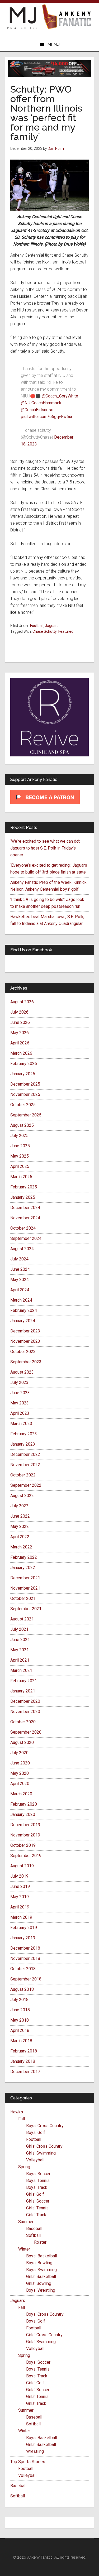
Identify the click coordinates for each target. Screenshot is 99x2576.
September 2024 (26, 1238)
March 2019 (21, 1917)
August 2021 (22, 1619)
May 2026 (20, 1033)
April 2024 (20, 1290)
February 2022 (24, 1557)
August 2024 (22, 1249)
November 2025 (25, 1094)
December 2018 (25, 1948)
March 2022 (21, 1547)
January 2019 (23, 1938)
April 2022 (20, 1537)
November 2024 (25, 1218)
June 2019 (20, 1886)
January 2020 (23, 1814)
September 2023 (26, 1362)
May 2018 (20, 2020)
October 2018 (23, 1969)
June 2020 (20, 1763)
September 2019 (26, 1856)
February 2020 (24, 1804)
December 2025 (25, 1084)
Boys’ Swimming (41, 2270)
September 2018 (26, 1979)
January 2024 (23, 1321)
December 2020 (25, 1701)
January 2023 (23, 1444)
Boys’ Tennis (38, 2181)
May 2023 (20, 1403)
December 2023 (25, 1331)
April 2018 (20, 2030)
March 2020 (21, 1794)
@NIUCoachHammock (41, 403)
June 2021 (20, 1640)
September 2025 (26, 1115)
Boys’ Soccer (38, 2174)
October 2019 (23, 1845)
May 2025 (20, 1156)
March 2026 (21, 1053)
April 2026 (20, 1043)
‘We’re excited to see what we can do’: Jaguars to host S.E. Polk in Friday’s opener (45, 848)
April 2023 (20, 1413)
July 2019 (19, 1876)
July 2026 (19, 1012)
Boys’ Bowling (39, 2263)
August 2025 (22, 1125)
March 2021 (21, 1670)
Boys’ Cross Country (45, 2126)
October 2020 (23, 1722)
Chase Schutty (45, 631)
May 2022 (20, 1526)
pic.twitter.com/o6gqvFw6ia (46, 417)
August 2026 (22, 1002)
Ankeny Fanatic (67, 17)
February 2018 (24, 2051)
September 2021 (26, 1609)
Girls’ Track (36, 2215)
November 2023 (25, 1341)
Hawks (17, 2112)
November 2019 (25, 1835)
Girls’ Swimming (41, 2153)
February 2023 (24, 1434)
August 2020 (22, 1742)
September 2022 (26, 1485)
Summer (26, 2222)
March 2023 (21, 1424)
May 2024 (20, 1280)
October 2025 (23, 1105)
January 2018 (23, 2061)
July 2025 (19, 1136)
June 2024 (20, 1269)
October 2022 (23, 1475)
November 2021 (25, 1588)
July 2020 (19, 1753)
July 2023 (19, 1382)
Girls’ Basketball (41, 2277)
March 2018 (21, 2041)
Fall (22, 2119)
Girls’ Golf (35, 2194)
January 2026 (23, 1074)
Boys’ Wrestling (41, 2290)
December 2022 (25, 1454)
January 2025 (23, 1197)
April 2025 (20, 1166)
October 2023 (23, 1352)
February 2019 (24, 1928)
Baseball (34, 2229)
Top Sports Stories (28, 2462)
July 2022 (19, 1506)
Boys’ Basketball (42, 2256)
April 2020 (20, 1784)
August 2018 (22, 1989)
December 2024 (25, 1208)
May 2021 (20, 1650)
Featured (66, 631)
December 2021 (25, 1578)
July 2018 (19, 2000)
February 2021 (24, 1681)
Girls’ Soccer (38, 2201)
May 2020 (20, 1773)
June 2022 (20, 1516)
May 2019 (20, 1897)
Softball (33, 2235)
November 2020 (25, 1712)
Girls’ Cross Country (44, 2146)
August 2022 (22, 1496)
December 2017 (25, 2072)
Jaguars (52, 626)
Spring (24, 2167)
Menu (53, 44)
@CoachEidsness (37, 410)
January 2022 (23, 1568)
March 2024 (21, 1300)
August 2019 (22, 1866)
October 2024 (23, 1228)
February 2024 (24, 1310)
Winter (24, 2249)
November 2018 (25, 1958)
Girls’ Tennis (37, 2208)
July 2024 (19, 1259)
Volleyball (35, 2160)
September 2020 (26, 1732)
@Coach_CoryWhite (60, 396)
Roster (40, 2242)
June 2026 (20, 1022)
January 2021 (23, 1691)
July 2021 (19, 1629)
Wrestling (35, 2451)
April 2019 (20, 1907)
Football (37, 626)
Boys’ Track (37, 2187)
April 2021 (20, 1660)
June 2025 (20, 1146)
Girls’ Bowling (39, 2283)
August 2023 (22, 1372)
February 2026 (24, 1064)
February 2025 (24, 1187)
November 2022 (25, 1465)
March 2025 (21, 1177)
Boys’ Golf (36, 2133)
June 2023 (20, 1393)
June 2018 (20, 2010)
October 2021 (23, 1598)
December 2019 (25, 1825)
